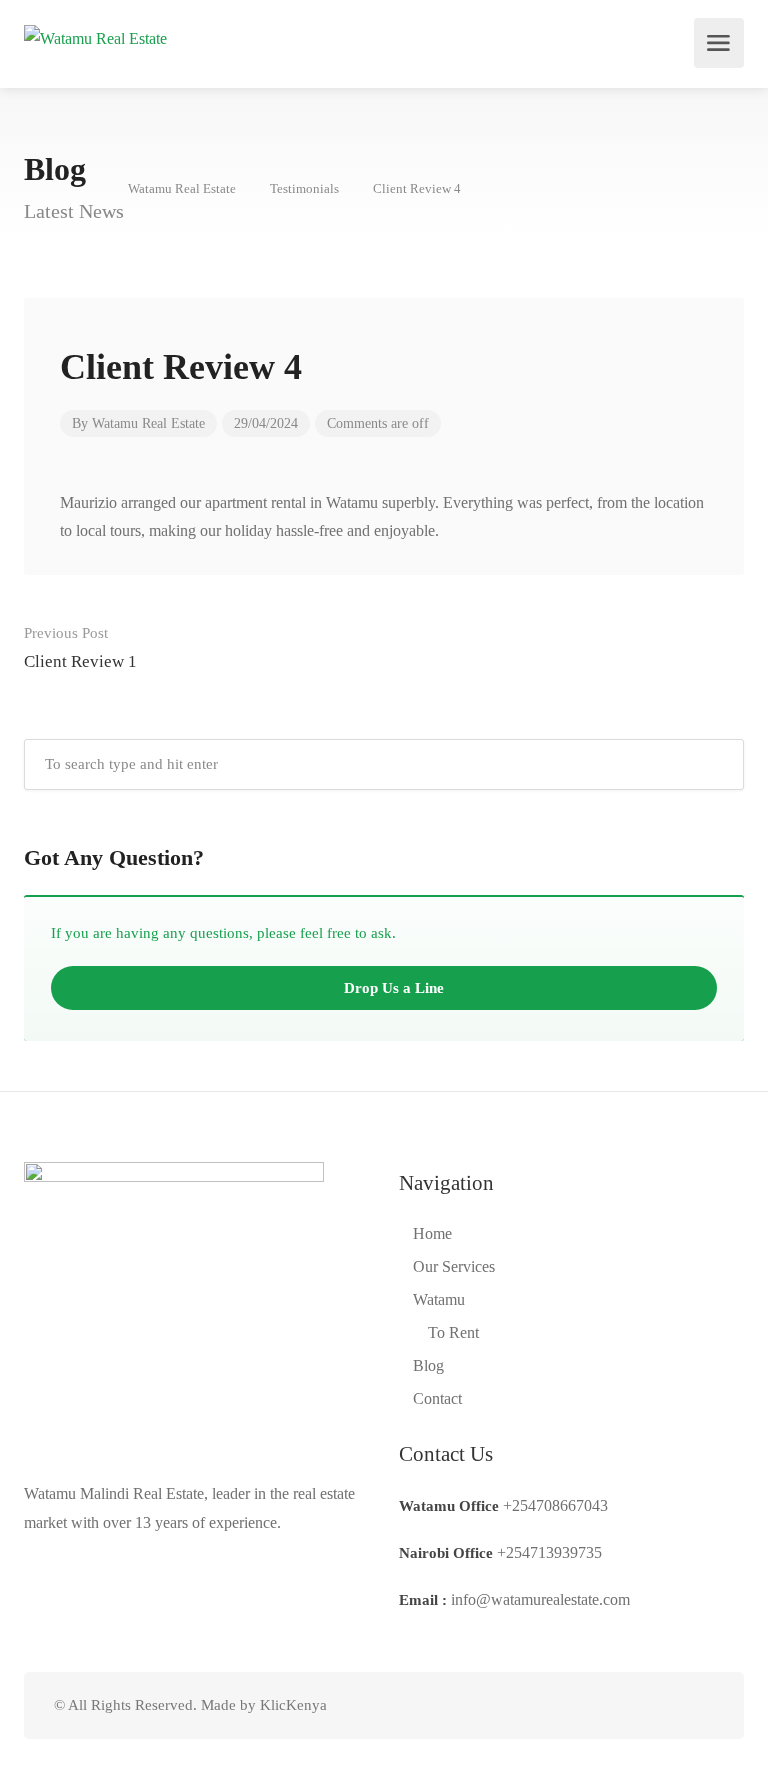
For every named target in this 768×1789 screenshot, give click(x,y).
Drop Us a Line (392, 988)
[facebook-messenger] (668, 1705)
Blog (428, 1365)
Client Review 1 (80, 648)
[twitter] (602, 1705)
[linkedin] (635, 1705)
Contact (437, 1398)
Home (432, 1233)
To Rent (453, 1332)
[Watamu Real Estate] (95, 36)
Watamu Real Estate (148, 423)
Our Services (454, 1266)
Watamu (439, 1299)
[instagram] (701, 1705)
